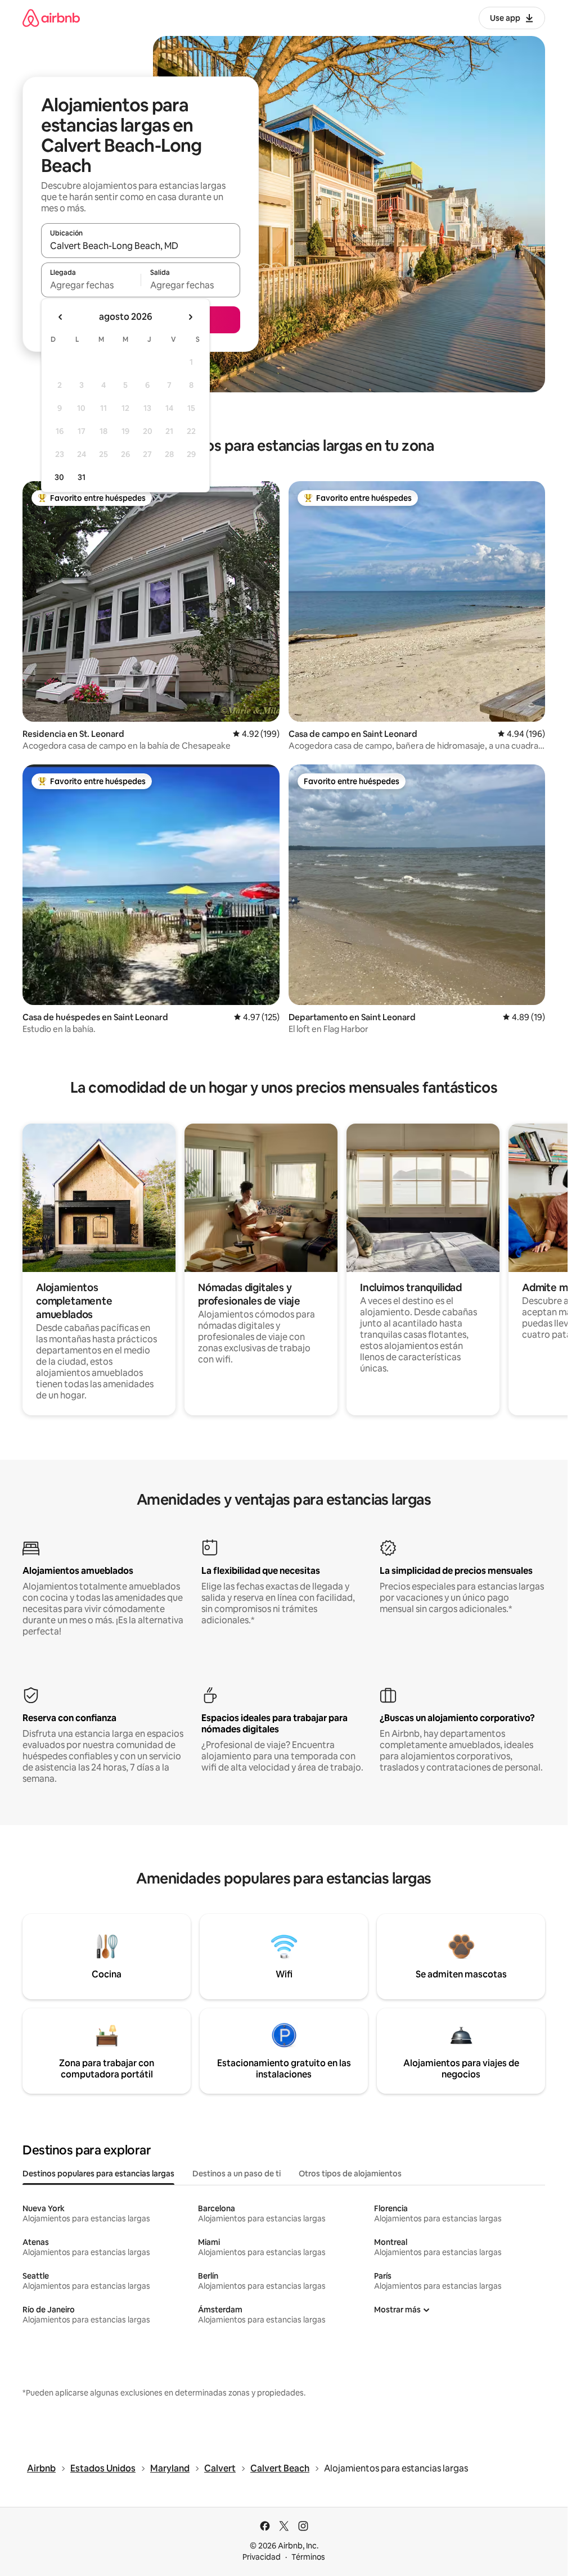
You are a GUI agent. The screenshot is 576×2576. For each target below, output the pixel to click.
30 (59, 477)
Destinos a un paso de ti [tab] (237, 2174)
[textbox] (91, 285)
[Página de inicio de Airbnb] (51, 18)
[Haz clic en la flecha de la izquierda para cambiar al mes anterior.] (61, 317)
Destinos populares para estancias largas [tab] (98, 2174)
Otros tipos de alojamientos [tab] (350, 2174)
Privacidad (262, 2557)
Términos (308, 2557)
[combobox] (141, 246)
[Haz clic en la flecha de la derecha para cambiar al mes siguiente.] (190, 317)
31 (82, 477)
